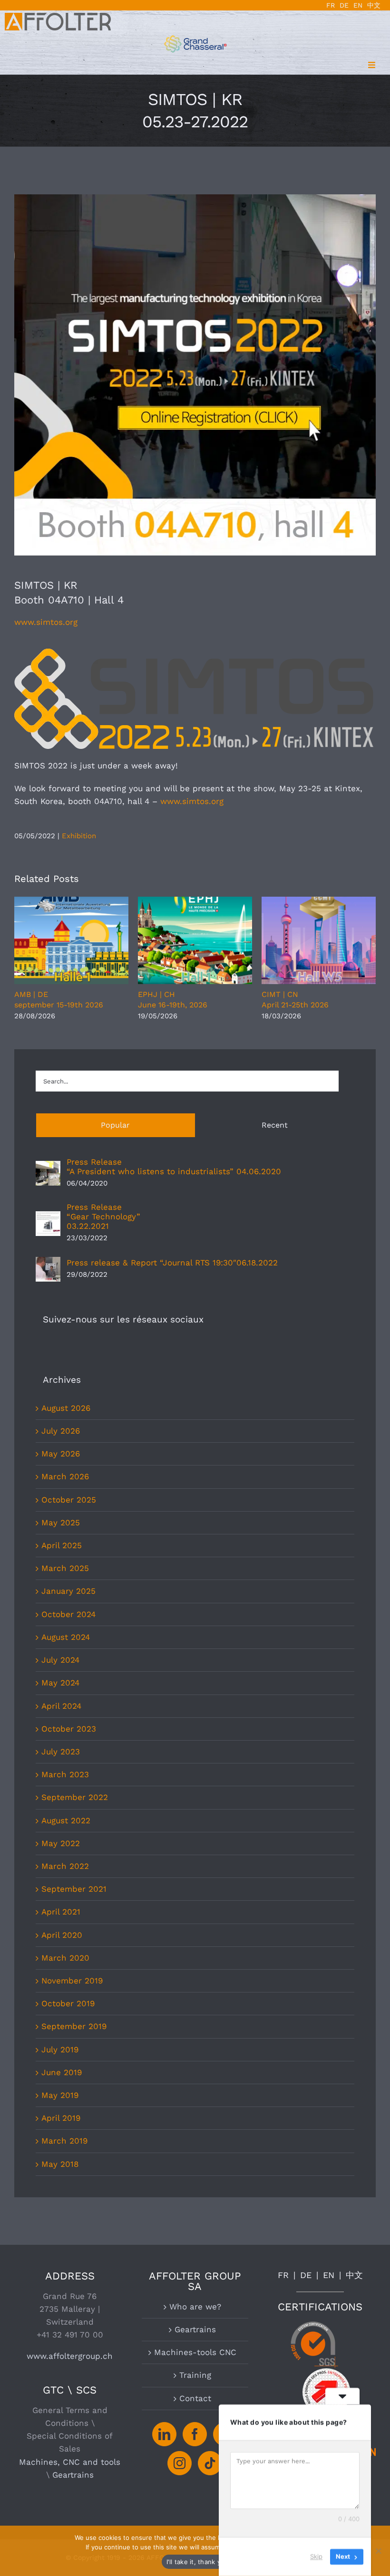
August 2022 (66, 1820)
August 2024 (66, 1637)
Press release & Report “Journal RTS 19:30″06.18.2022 (172, 1263)
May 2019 (60, 2095)
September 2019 (74, 2026)
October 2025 (69, 1500)
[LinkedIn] (164, 2434)
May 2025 (61, 1523)
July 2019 (60, 2049)
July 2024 (60, 1660)
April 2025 (62, 1545)
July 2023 (61, 1752)
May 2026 (61, 1454)
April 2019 (61, 2118)
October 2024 (68, 1614)
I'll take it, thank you (198, 2562)
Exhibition (79, 836)
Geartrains (73, 2475)
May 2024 (60, 1683)
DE (306, 2275)
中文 (354, 2275)
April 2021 (61, 1912)
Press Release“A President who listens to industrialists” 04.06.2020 (174, 1167)
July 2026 (61, 1431)
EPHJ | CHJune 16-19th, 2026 (195, 940)
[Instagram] (180, 2463)
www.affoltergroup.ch (70, 2356)
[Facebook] (195, 2434)
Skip (316, 2557)
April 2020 (62, 1935)
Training (195, 2375)
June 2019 (62, 2072)
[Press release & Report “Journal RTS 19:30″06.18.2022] (48, 1263)
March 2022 (65, 1866)
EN (329, 2275)
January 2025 (68, 1591)
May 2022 (61, 1843)
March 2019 (64, 2141)
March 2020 (65, 1958)
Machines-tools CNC (195, 2352)
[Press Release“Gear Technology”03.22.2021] (48, 1217)
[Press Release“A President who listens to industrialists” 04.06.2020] (48, 1167)
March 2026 (65, 1476)
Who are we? (195, 2307)
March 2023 (65, 1774)
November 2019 (72, 1981)
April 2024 (61, 1706)
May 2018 (60, 2164)
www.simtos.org (46, 622)
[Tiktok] (210, 2463)
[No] (378, 2551)
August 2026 (66, 1408)
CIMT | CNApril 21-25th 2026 (318, 940)
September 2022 (75, 1797)
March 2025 (65, 1568)
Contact (195, 2398)
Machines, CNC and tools (70, 2462)
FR (283, 2275)
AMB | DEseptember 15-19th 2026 (71, 940)
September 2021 (74, 1889)
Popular (115, 1125)
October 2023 (69, 1729)
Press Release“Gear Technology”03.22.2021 (103, 1216)
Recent (275, 1125)
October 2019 (68, 2003)
